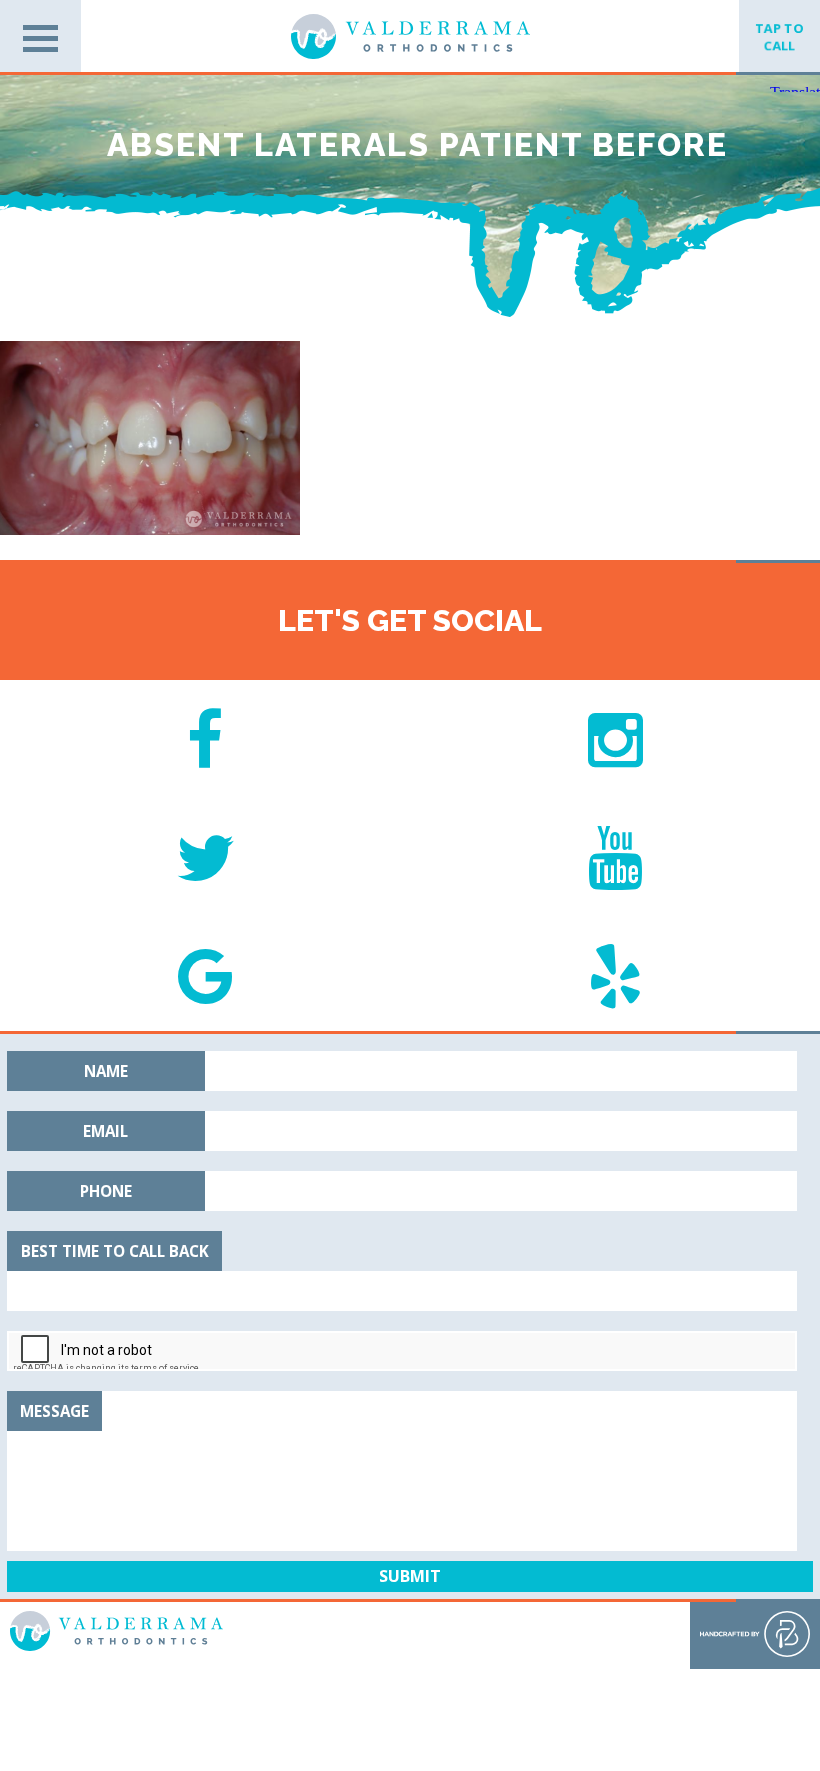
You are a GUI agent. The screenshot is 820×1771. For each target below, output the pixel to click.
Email (105, 1131)
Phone (106, 1191)
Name (106, 1071)
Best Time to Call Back (115, 1251)
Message (54, 1411)
